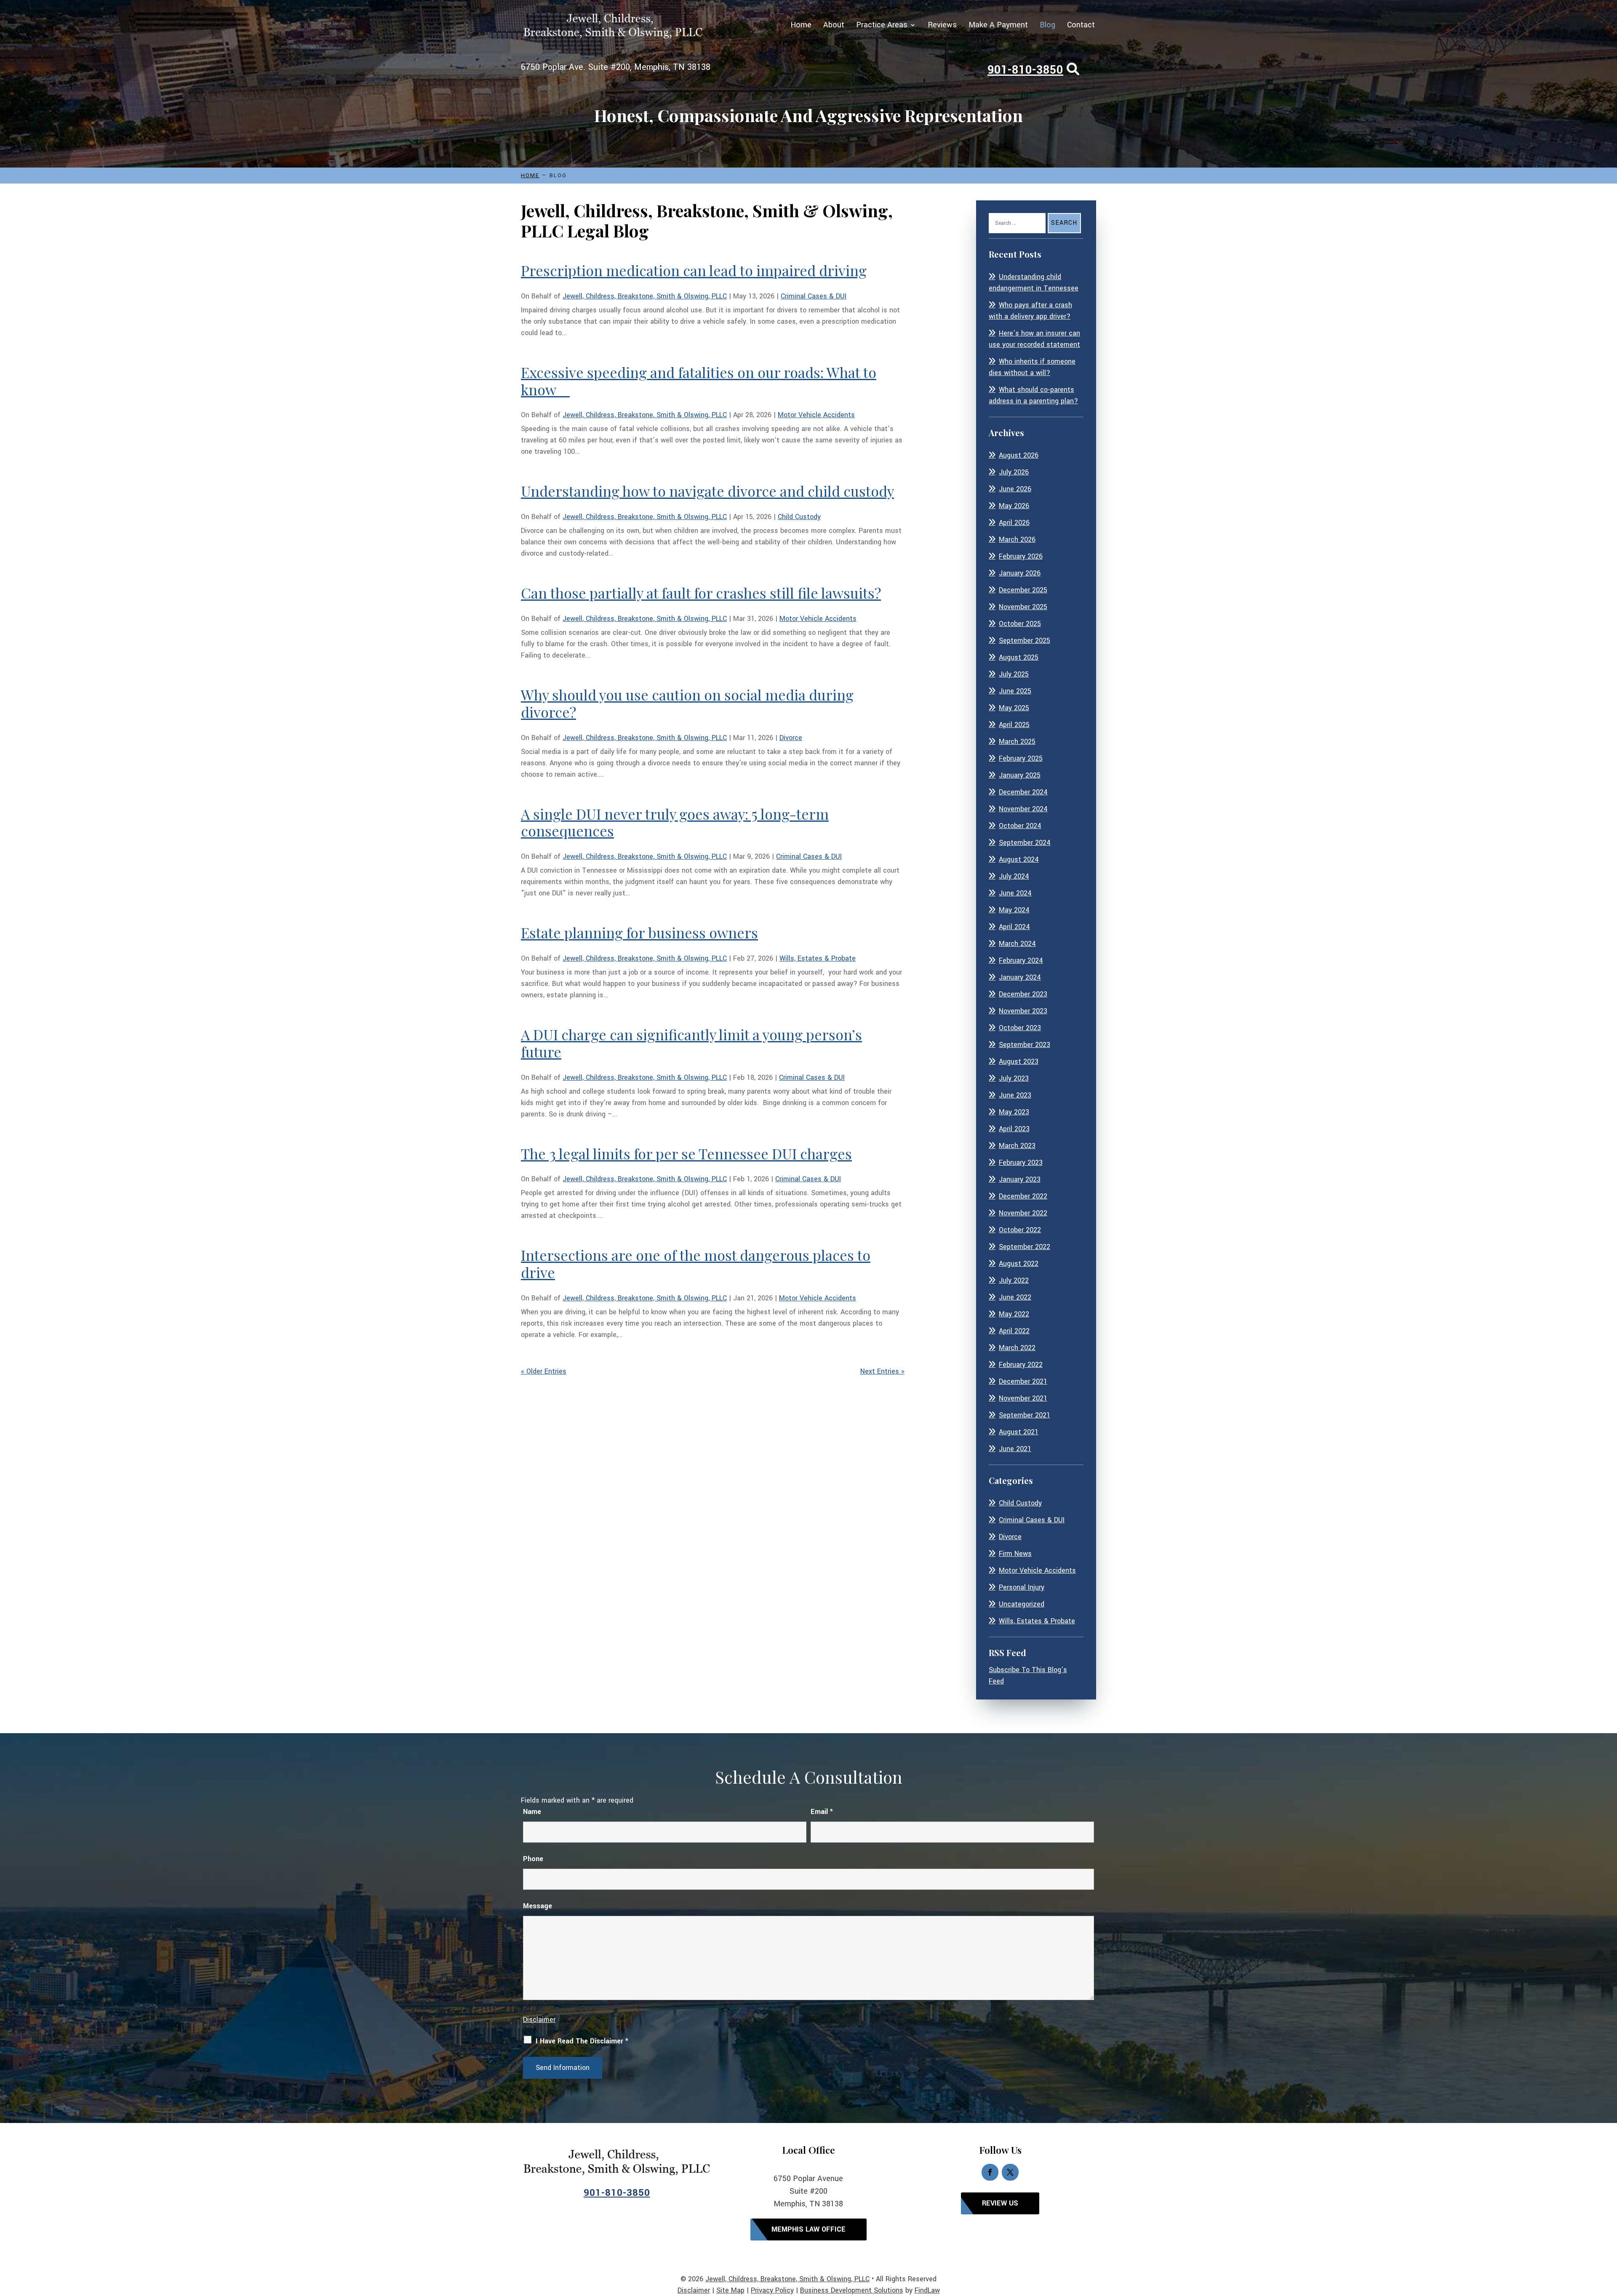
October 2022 (1020, 1230)
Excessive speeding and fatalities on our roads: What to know (699, 381)
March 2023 (1017, 1146)
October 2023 (1020, 1028)
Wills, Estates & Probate (818, 958)
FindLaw (927, 2290)
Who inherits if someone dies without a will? (1032, 367)
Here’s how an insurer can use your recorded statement (1034, 339)
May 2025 (1014, 708)
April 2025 (1014, 725)
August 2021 (1019, 1432)
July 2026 (1014, 472)
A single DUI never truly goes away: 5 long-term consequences (675, 822)
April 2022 (1014, 1331)
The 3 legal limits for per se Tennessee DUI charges (686, 1153)
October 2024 (1020, 826)
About (834, 26)
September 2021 (1025, 1415)
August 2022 (1019, 1264)
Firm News (1015, 1554)
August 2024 (1019, 859)
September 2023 (1025, 1045)
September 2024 (1025, 843)
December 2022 (1023, 1196)
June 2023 (1015, 1095)
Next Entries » (882, 1371)
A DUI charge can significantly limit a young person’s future (691, 1043)
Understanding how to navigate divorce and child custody (707, 491)
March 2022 (1017, 1348)
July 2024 (1014, 876)
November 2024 (1023, 809)
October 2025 (1020, 624)
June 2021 (1015, 1449)
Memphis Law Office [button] (808, 2229)
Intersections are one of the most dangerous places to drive (696, 1264)
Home (801, 26)
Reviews (942, 26)
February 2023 (1021, 1163)
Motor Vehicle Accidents (816, 415)
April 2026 (1014, 523)
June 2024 (1015, 893)
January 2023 (1020, 1179)
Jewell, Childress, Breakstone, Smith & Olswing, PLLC (645, 296)
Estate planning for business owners (639, 932)
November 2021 (1023, 1398)
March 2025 (1017, 742)
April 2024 (1014, 927)
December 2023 (1023, 994)
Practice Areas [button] (882, 26)
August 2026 (1019, 455)
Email (822, 1812)
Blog (1047, 26)
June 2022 (1015, 1297)
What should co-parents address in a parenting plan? (1033, 395)
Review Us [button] (1000, 2203)
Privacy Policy (772, 2290)
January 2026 (1020, 573)
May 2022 (1014, 1314)
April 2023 (1014, 1129)
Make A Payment (998, 26)
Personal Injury (1022, 1587)
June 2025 (1015, 691)
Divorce (791, 738)
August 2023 (1019, 1061)
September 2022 (1025, 1247)
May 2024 (1014, 910)
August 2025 (1019, 657)
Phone (533, 1859)
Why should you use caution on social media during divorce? (687, 703)
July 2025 (1014, 674)
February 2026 (1021, 556)
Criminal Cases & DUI (814, 296)
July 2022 (1014, 1280)
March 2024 (1017, 944)
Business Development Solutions (852, 2290)
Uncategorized (1022, 1604)
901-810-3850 (1025, 70)
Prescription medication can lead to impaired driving (694, 270)
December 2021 (1023, 1381)
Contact (1081, 26)
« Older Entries (544, 1371)
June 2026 (1015, 489)
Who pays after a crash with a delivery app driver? (1030, 311)
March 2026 (1017, 539)
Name (532, 1812)
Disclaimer (539, 2020)
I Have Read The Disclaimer (582, 2041)
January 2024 (1020, 977)
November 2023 (1023, 1011)
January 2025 (1020, 775)
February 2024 (1021, 960)
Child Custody (799, 517)
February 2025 (1021, 758)
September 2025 (1025, 641)
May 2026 (1014, 506)
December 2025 (1023, 590)
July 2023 (1014, 1078)
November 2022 (1023, 1213)
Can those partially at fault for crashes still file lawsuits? (701, 593)
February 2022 (1021, 1365)
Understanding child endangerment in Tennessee (1034, 282)
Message (538, 1906)
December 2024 (1023, 792)
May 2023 (1014, 1112)
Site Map (730, 2290)
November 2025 (1023, 607)
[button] (1609, 2235)
